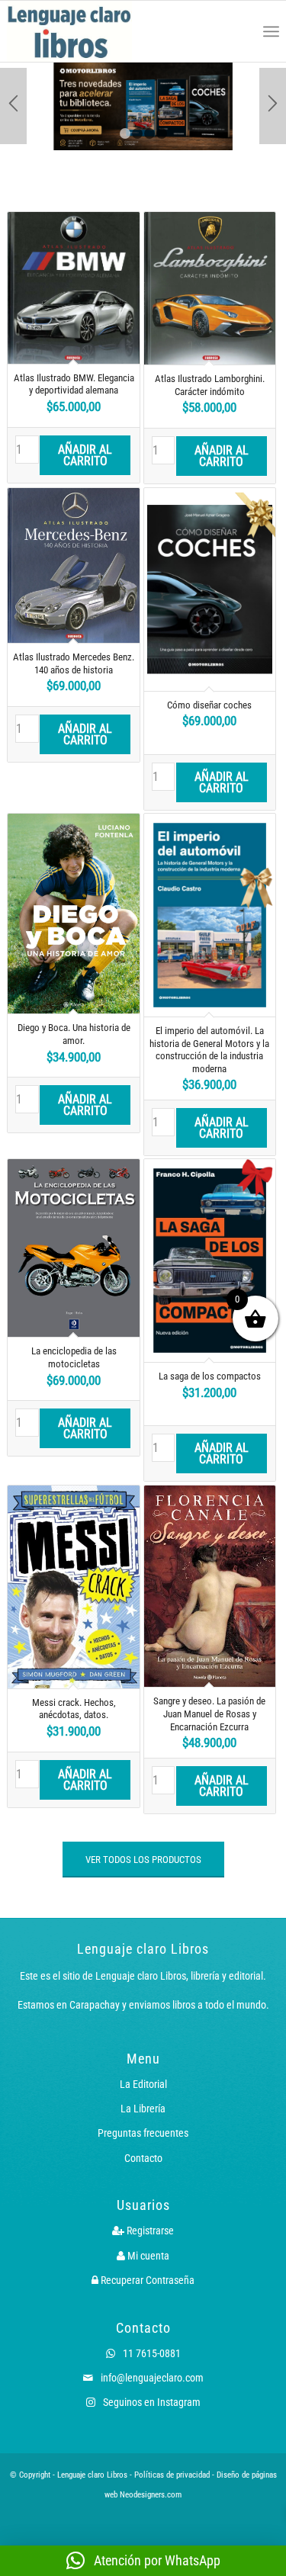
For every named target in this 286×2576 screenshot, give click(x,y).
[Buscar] (238, 31)
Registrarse (149, 2231)
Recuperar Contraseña (146, 2280)
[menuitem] (238, 31)
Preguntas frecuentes (143, 2133)
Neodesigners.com (151, 2495)
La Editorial (143, 2084)
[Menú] (271, 31)
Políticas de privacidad (172, 2475)
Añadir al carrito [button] (85, 455)
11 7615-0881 (151, 2353)
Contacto (143, 2158)
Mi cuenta (147, 2256)
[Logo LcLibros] (88, 31)
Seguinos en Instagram (151, 2402)
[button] (143, 2561)
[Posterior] (273, 106)
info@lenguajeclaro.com (151, 2378)
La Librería (143, 2109)
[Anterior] (13, 106)
